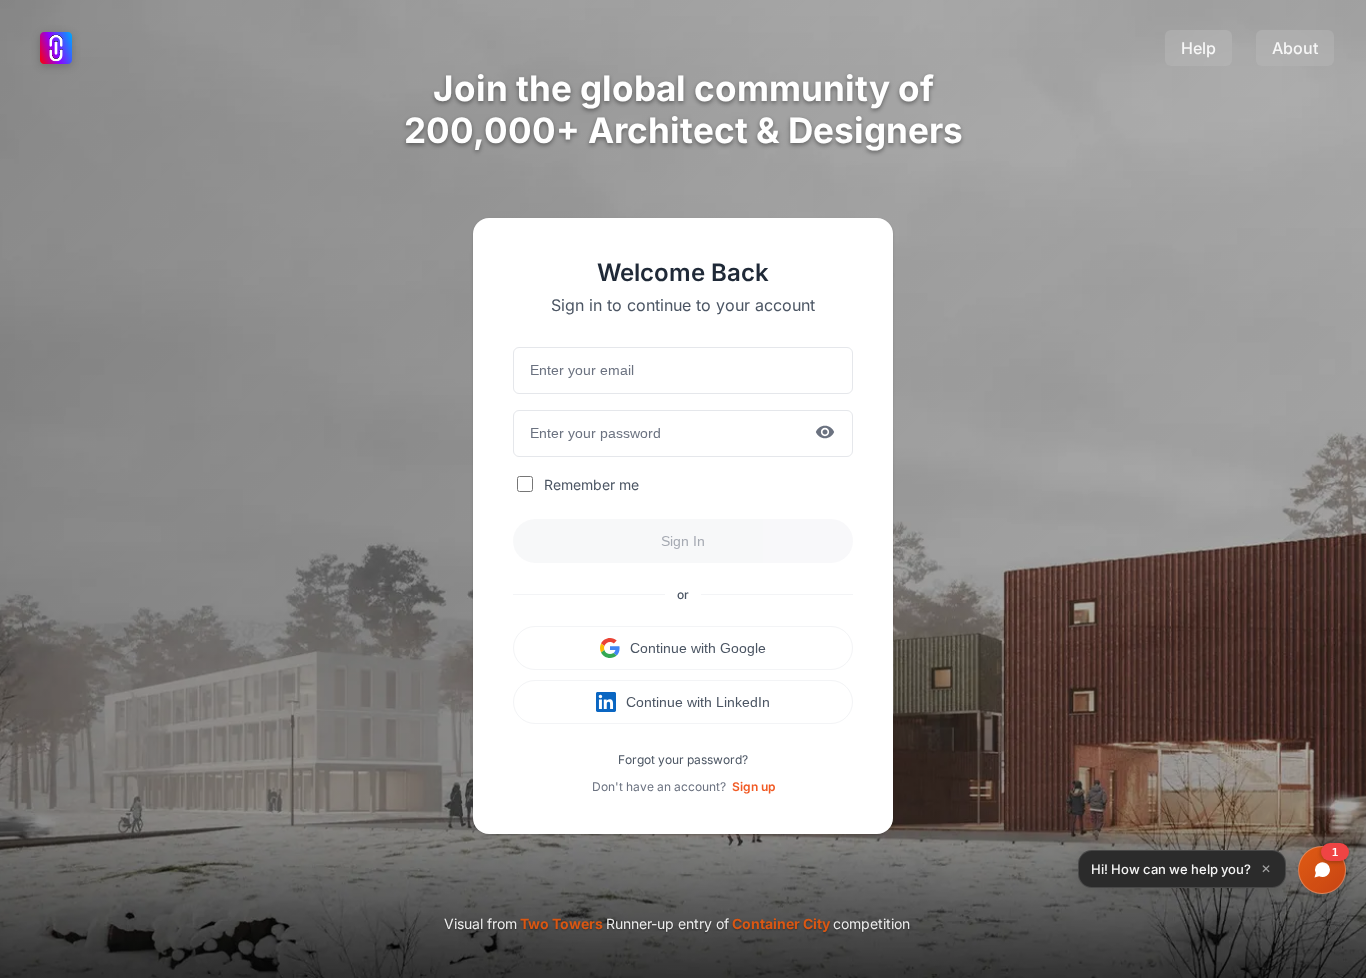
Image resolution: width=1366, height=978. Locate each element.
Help (1198, 48)
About (1295, 48)
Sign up (753, 786)
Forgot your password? (683, 759)
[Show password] (825, 433)
